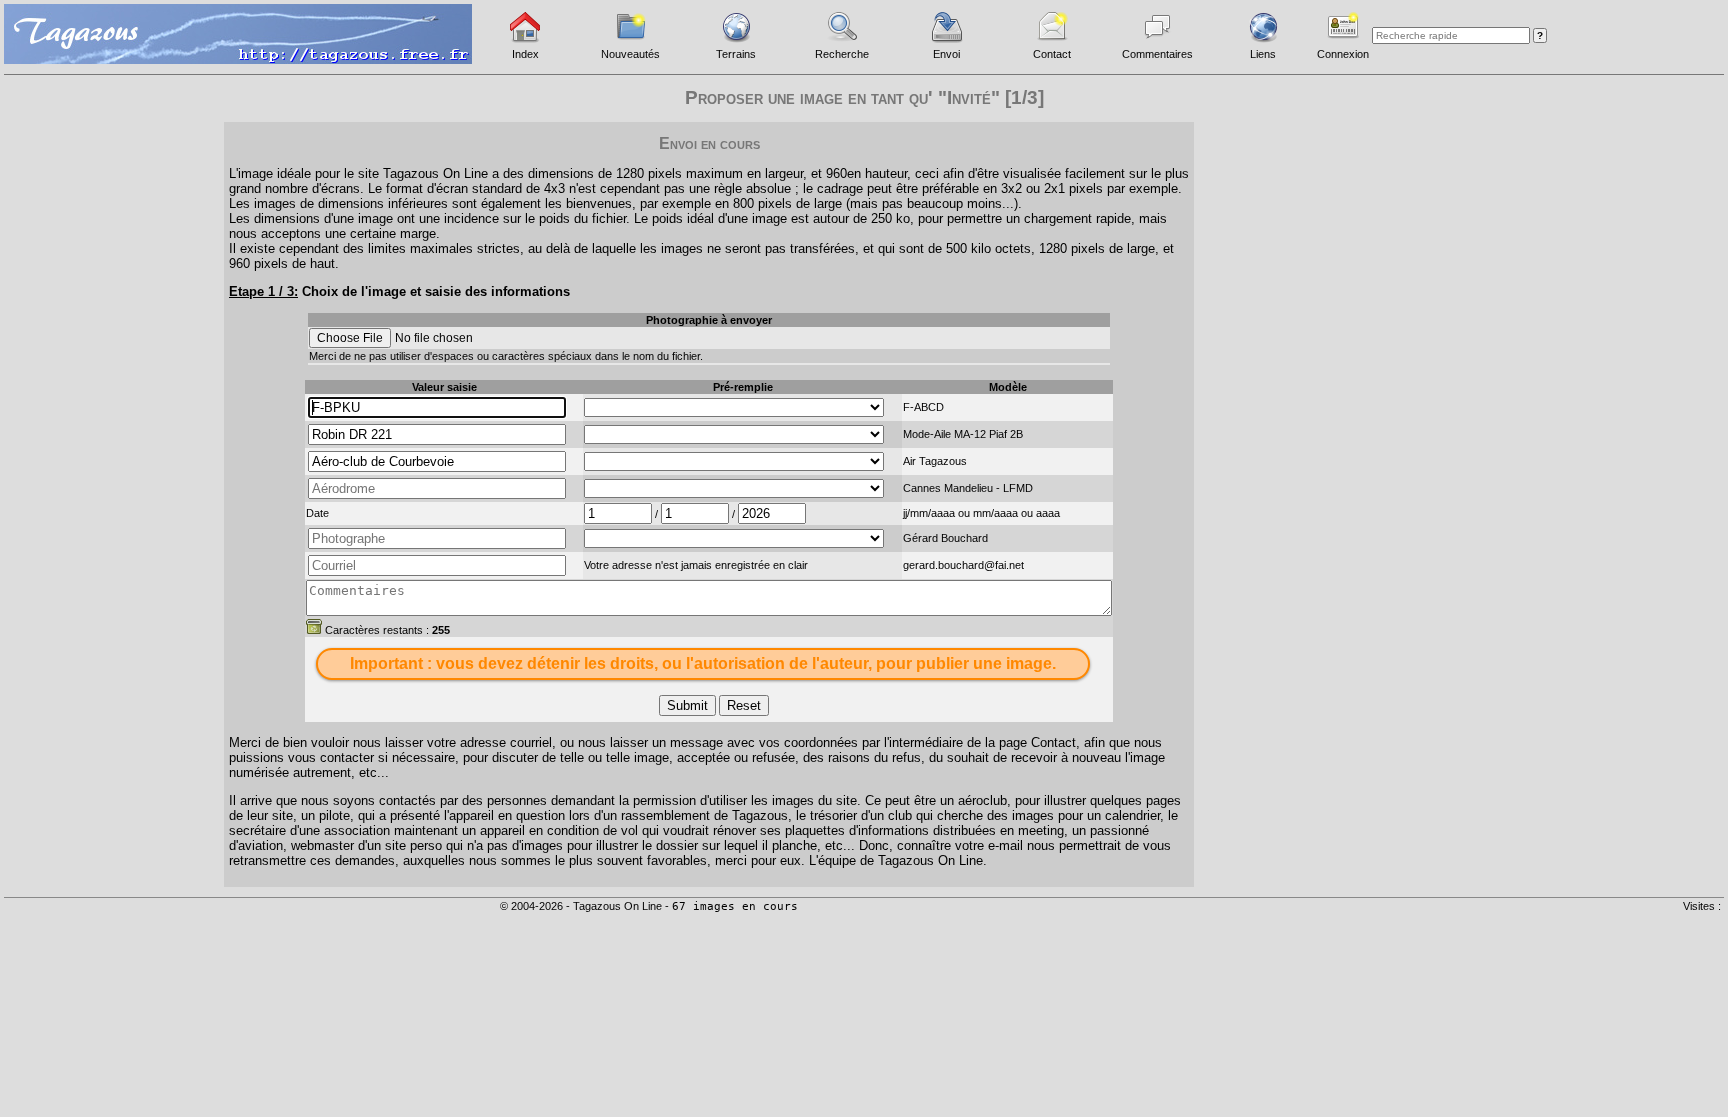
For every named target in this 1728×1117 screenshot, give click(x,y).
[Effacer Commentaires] (314, 626)
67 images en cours (735, 906)
